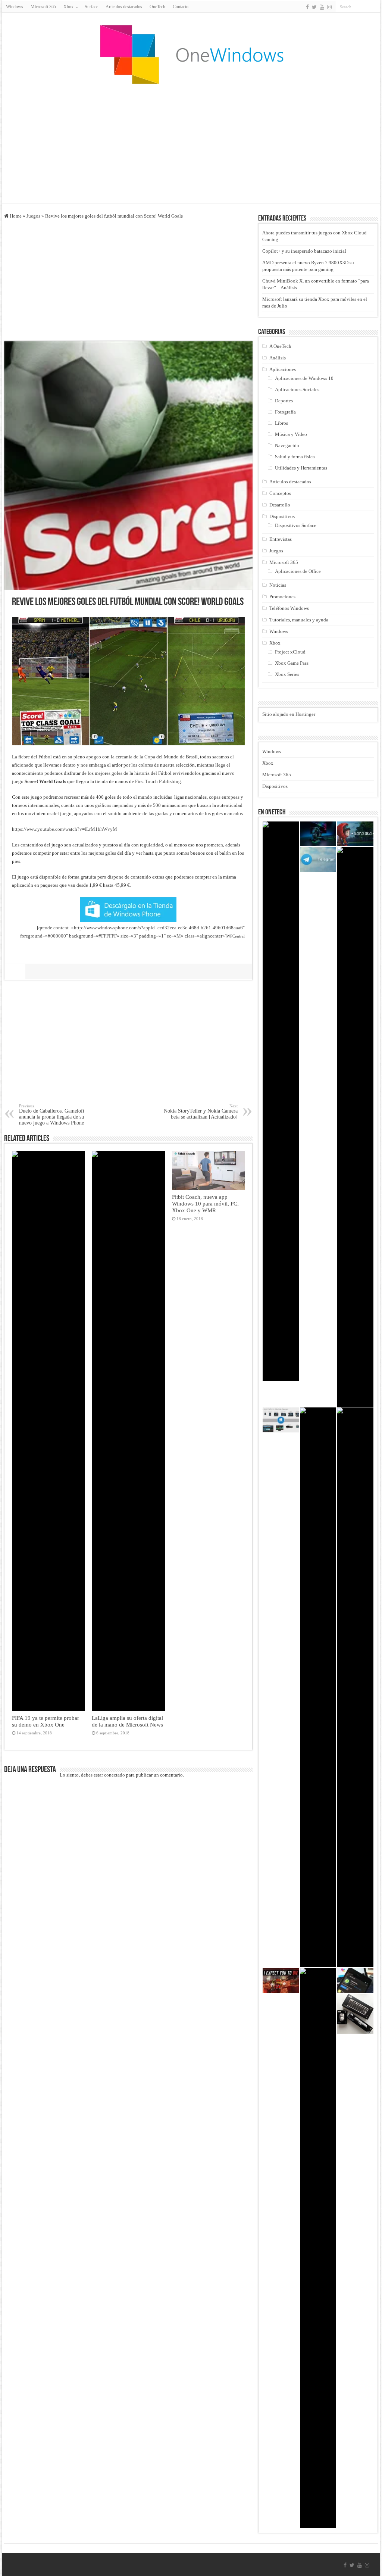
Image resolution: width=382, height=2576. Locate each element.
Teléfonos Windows (289, 608)
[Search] (374, 7)
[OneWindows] (191, 54)
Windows (15, 7)
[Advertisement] (191, 143)
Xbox (275, 643)
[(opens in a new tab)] (281, 1101)
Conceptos (280, 493)
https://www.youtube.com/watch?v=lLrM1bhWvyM (65, 829)
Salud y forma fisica (295, 457)
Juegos (33, 216)
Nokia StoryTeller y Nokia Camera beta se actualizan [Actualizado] (201, 1112)
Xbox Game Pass (292, 663)
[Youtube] (322, 7)
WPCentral (236, 936)
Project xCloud (290, 652)
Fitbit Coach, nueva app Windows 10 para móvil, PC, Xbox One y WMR (205, 1203)
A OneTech (280, 346)
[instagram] (329, 7)
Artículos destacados (124, 7)
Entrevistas (281, 539)
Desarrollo (280, 505)
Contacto (181, 7)
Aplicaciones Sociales (297, 389)
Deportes (284, 401)
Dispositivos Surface (296, 525)
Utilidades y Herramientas (301, 468)
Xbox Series (287, 674)
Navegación (287, 445)
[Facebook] (307, 7)
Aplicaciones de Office (298, 571)
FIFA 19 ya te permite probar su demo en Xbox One (46, 1721)
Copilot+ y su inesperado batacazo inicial (304, 251)
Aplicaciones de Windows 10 (304, 378)
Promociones (282, 597)
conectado (115, 1775)
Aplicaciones (283, 369)
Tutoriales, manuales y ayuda (299, 620)
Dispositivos (282, 516)
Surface (91, 7)
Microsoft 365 (43, 7)
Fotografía (285, 412)
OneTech (157, 7)
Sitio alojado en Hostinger (289, 714)
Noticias (278, 585)
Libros (281, 423)
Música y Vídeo (291, 434)
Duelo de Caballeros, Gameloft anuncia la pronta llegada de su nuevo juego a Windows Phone (52, 1115)
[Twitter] (314, 7)
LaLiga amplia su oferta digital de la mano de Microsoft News (127, 1721)
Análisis (278, 358)
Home (15, 216)
